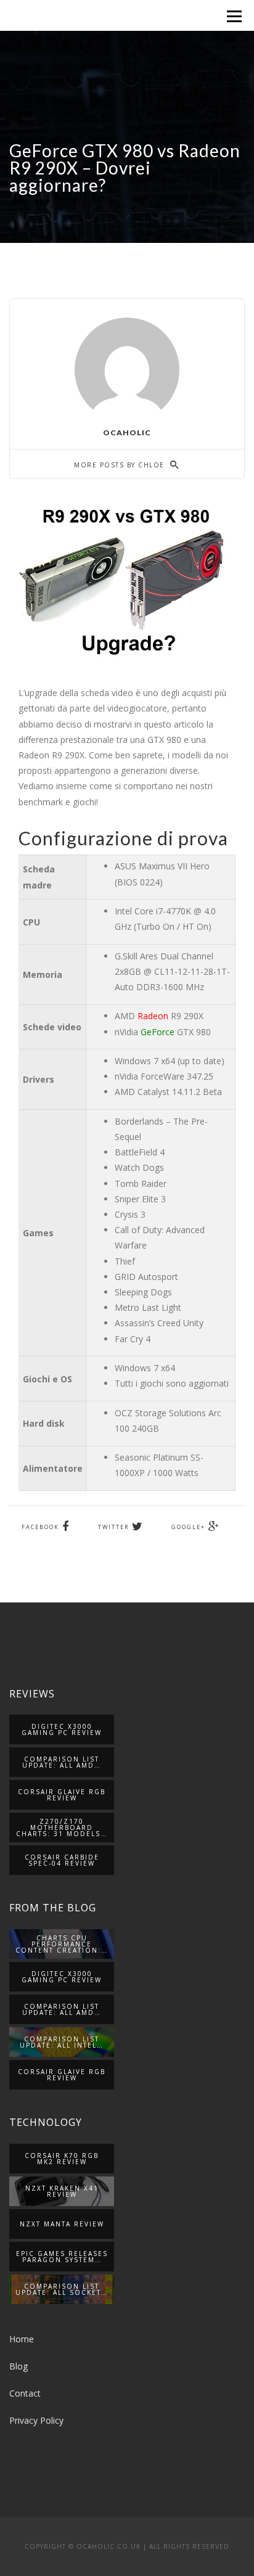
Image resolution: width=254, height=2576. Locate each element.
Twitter (113, 1527)
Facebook (40, 1527)
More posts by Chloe (121, 465)
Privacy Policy (36, 2420)
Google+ (188, 1527)
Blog (18, 2366)
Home (22, 2339)
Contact (25, 2393)
